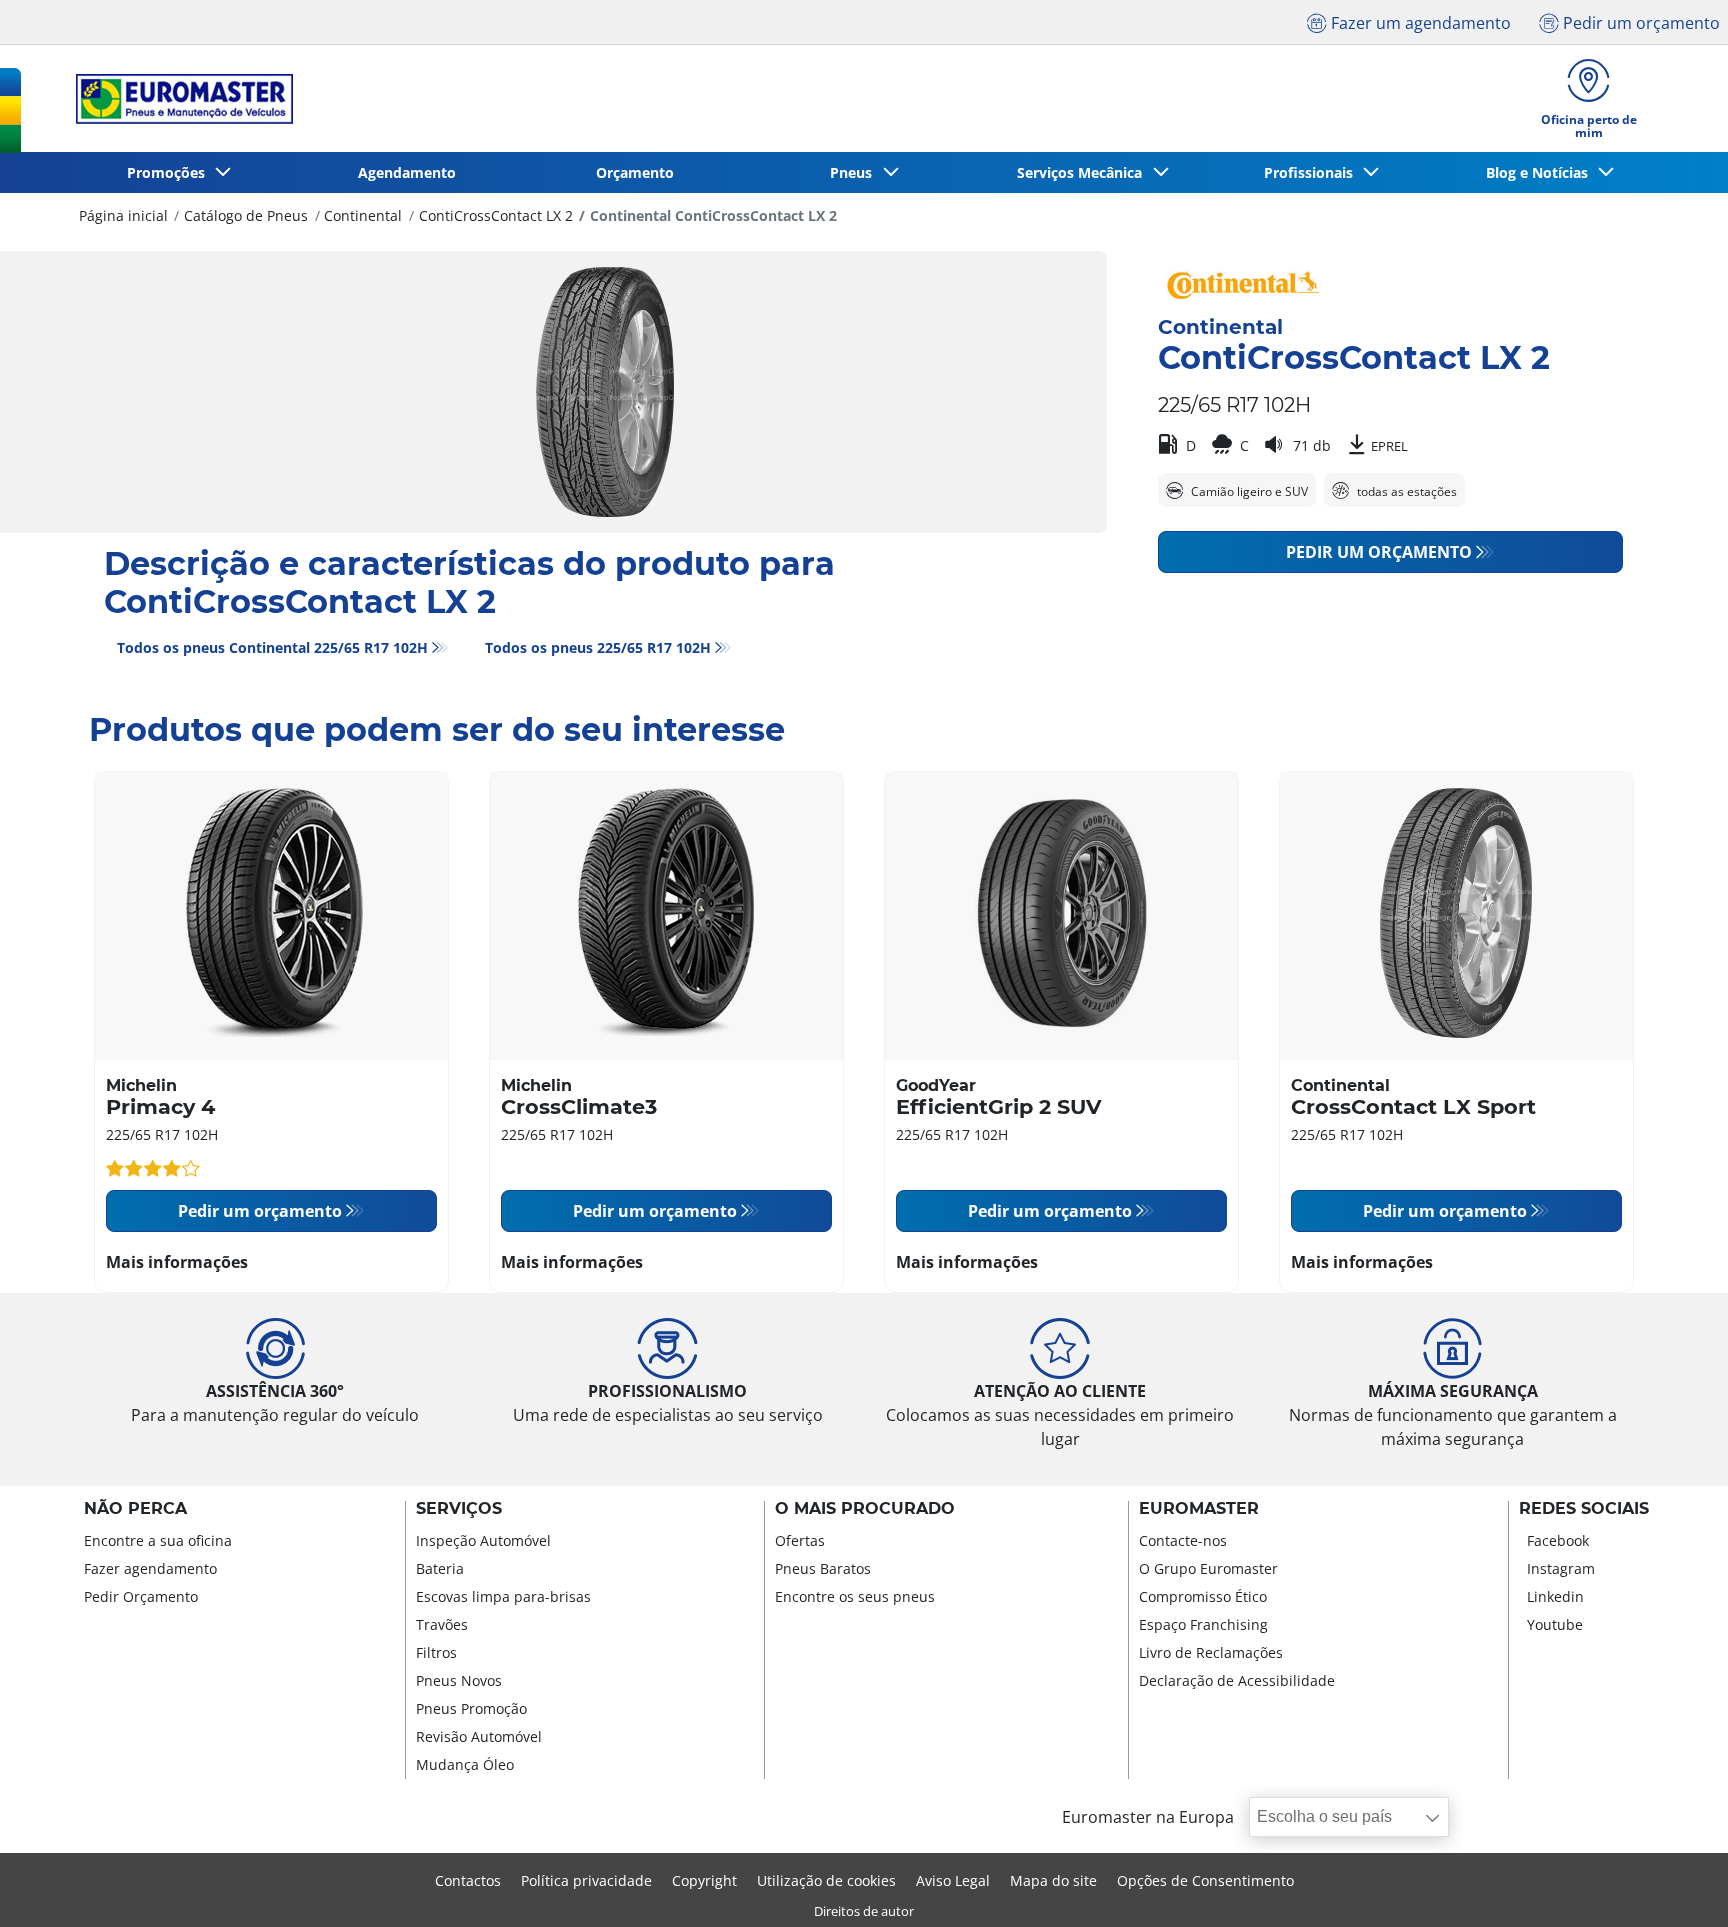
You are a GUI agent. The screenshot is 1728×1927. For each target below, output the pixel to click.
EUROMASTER (1199, 1509)
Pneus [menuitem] (855, 172)
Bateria (440, 1568)
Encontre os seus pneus (855, 1596)
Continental (363, 215)
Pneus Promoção (471, 1708)
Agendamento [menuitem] (407, 172)
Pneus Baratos (823, 1568)
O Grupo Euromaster (1208, 1568)
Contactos (468, 1880)
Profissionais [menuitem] (1312, 172)
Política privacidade (586, 1880)
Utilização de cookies (826, 1880)
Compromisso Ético (1203, 1596)
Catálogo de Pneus (246, 215)
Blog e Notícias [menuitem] (1541, 172)
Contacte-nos (1183, 1540)
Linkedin (1555, 1596)
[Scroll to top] (1675, 1884)
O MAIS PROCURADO (865, 1509)
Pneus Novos (459, 1680)
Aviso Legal (953, 1880)
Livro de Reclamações (1211, 1652)
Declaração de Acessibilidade (1237, 1680)
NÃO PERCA (135, 1509)
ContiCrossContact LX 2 (496, 215)
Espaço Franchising (1203, 1624)
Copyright (704, 1880)
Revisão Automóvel (479, 1736)
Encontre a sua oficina (158, 1540)
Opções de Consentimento (1205, 1880)
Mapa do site (1053, 1880)
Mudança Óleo (465, 1764)
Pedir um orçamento (1379, 552)
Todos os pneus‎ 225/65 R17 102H (598, 647)
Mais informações (177, 1262)
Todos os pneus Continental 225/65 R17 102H (272, 647)
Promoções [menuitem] (170, 172)
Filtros (436, 1652)
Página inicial (123, 215)
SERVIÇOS (459, 1509)
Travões (442, 1624)
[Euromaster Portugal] (178, 99)
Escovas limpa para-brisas (503, 1596)
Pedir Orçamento (141, 1596)
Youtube (1555, 1624)
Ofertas (800, 1540)
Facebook (1558, 1540)
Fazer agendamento (150, 1568)
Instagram (1561, 1568)
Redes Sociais (1584, 1509)
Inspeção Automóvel (483, 1540)
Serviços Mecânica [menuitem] (1083, 172)
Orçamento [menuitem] (635, 172)
